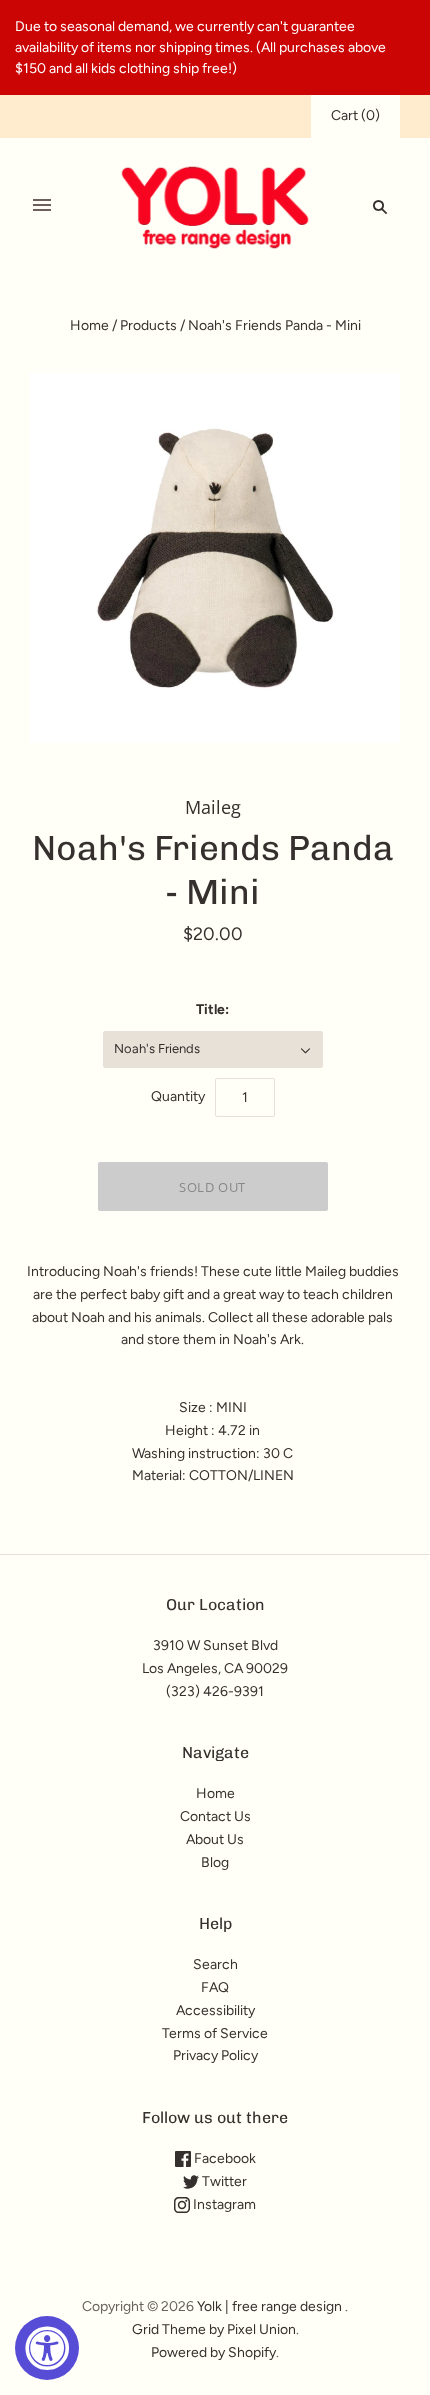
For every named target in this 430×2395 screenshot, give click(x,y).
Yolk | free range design (269, 2306)
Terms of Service (215, 2033)
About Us (215, 1839)
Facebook (223, 2158)
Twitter (223, 2181)
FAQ (215, 1987)
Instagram (223, 2204)
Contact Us (215, 1816)
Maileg (213, 807)
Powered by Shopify (213, 2352)
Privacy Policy (215, 2055)
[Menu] (42, 206)
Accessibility (215, 2010)
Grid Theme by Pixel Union (214, 2329)
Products (148, 325)
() (355, 115)
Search (215, 1964)
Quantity (178, 1096)
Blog (215, 1862)
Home (89, 325)
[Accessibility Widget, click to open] (47, 2348)
